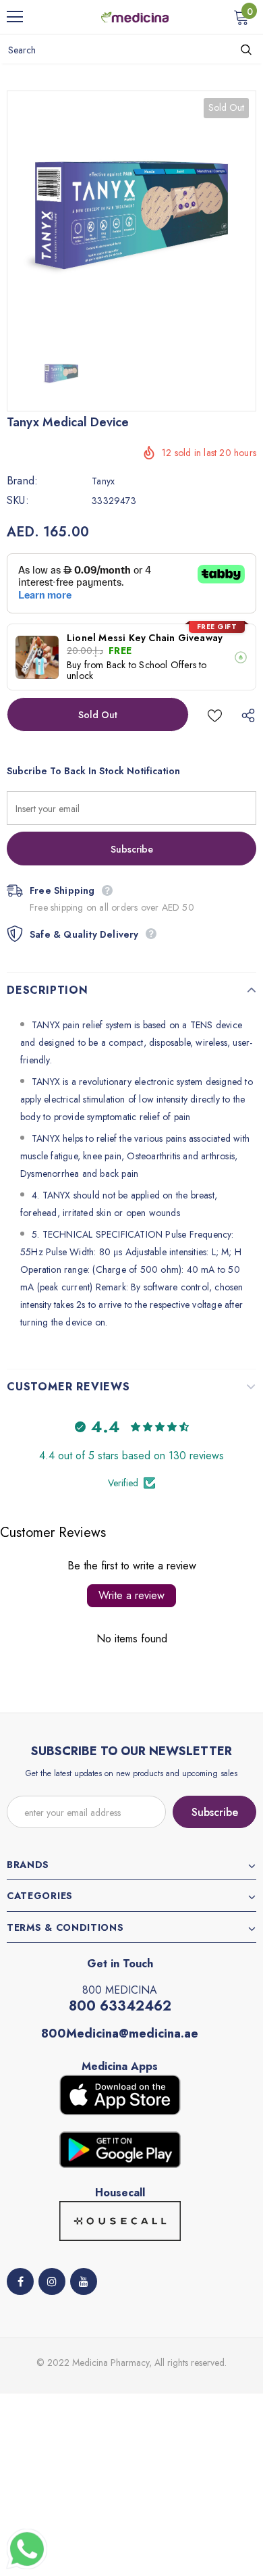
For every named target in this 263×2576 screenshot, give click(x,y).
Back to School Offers (151, 665)
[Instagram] (52, 2281)
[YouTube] (84, 2281)
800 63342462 (120, 2006)
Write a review (131, 1595)
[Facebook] (20, 2281)
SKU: (18, 501)
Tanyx (103, 481)
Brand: (22, 481)
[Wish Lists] (215, 714)
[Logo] (135, 16)
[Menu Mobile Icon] (15, 17)
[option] (131, 216)
